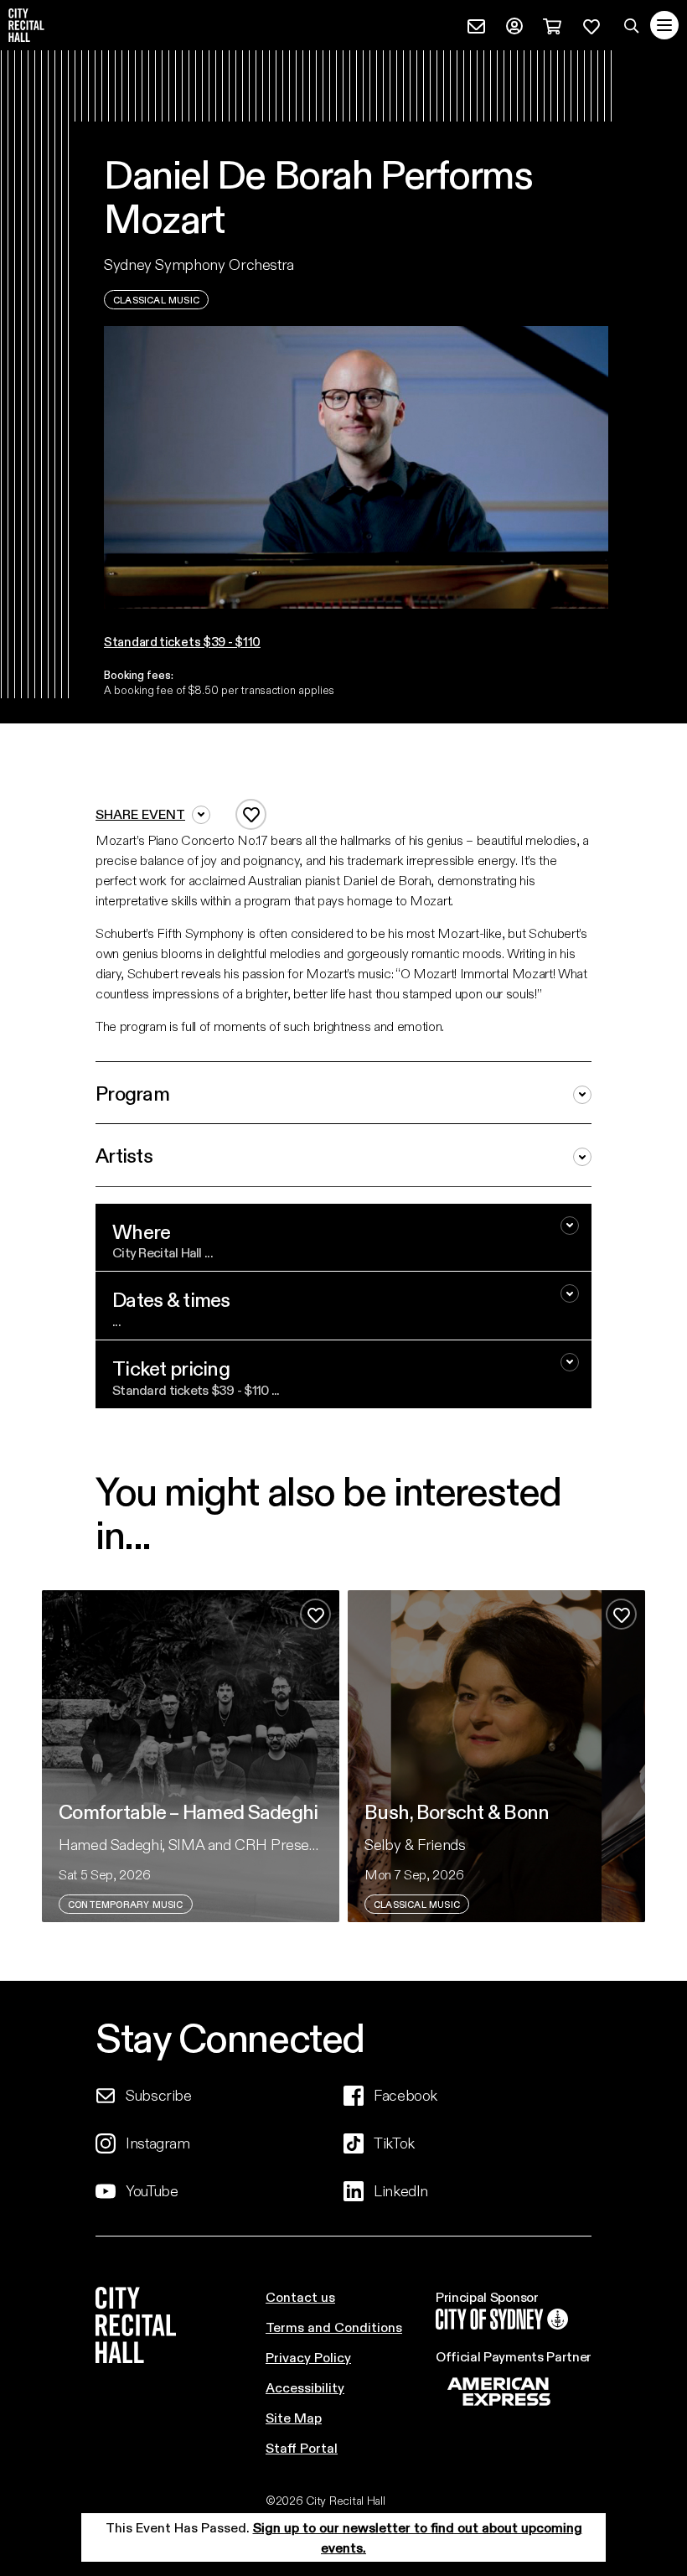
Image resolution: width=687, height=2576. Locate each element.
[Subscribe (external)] (476, 24)
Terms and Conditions (334, 2327)
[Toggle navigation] (664, 25)
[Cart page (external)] (552, 24)
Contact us (300, 2296)
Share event (140, 814)
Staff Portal (302, 2447)
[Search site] (632, 25)
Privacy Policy (308, 2357)
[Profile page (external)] (514, 24)
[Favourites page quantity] (591, 24)
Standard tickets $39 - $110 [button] (182, 641)
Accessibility (305, 2387)
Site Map (294, 2417)
